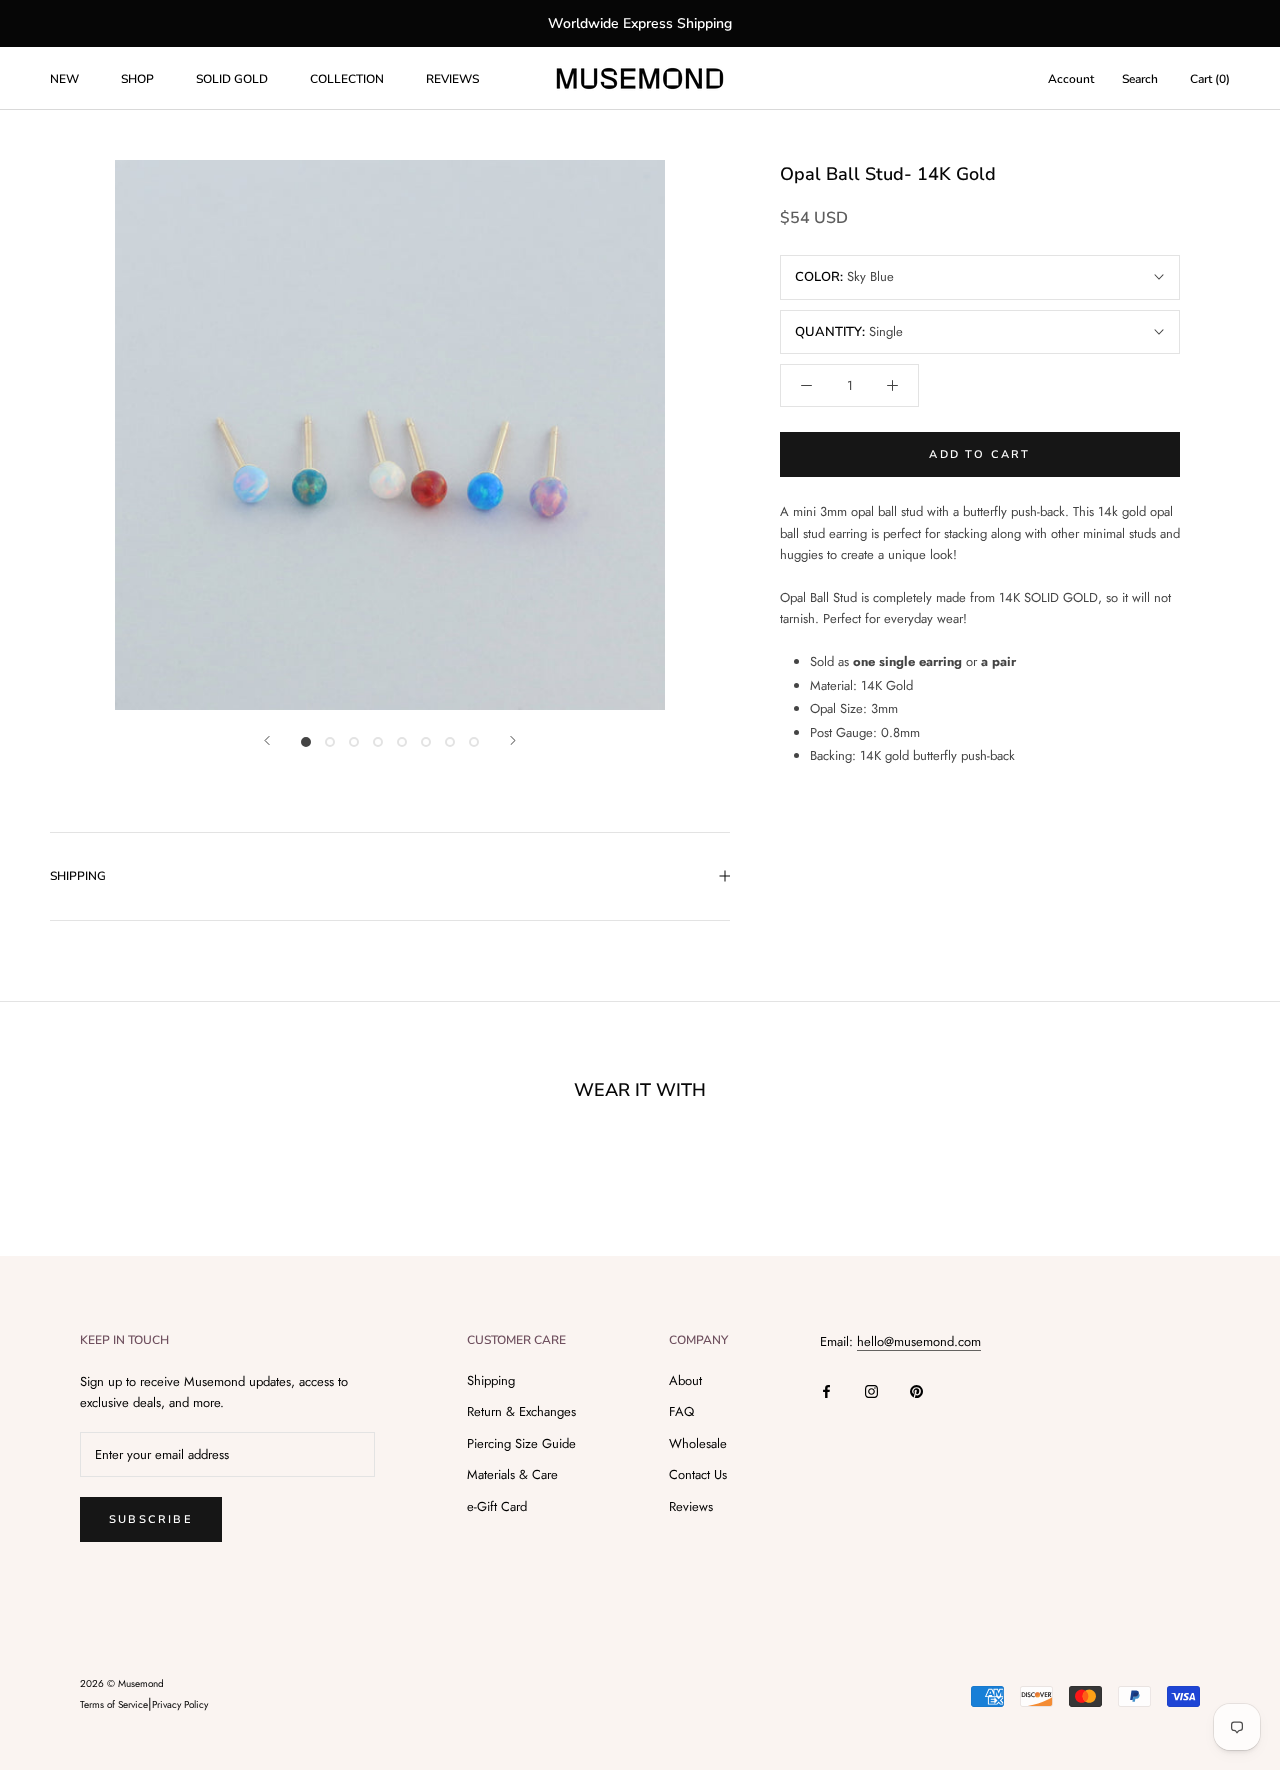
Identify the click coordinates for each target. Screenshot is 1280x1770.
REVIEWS (452, 79)
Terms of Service (114, 1704)
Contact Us (698, 1474)
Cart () (1210, 79)
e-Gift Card (497, 1506)
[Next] (513, 740)
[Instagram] (871, 1389)
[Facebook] (826, 1389)
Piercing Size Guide (521, 1443)
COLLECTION (347, 79)
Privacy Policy (180, 1704)
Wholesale (698, 1443)
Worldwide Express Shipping (640, 23)
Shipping (491, 1380)
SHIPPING (78, 876)
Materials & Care (512, 1474)
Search (1140, 79)
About (685, 1380)
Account (1071, 79)
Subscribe (151, 1519)
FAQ (681, 1411)
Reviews (691, 1506)
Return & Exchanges (521, 1411)
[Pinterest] (916, 1389)
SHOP (137, 79)
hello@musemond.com (919, 1341)
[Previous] (267, 740)
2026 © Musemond (122, 1683)
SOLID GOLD (232, 79)
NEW (64, 79)
